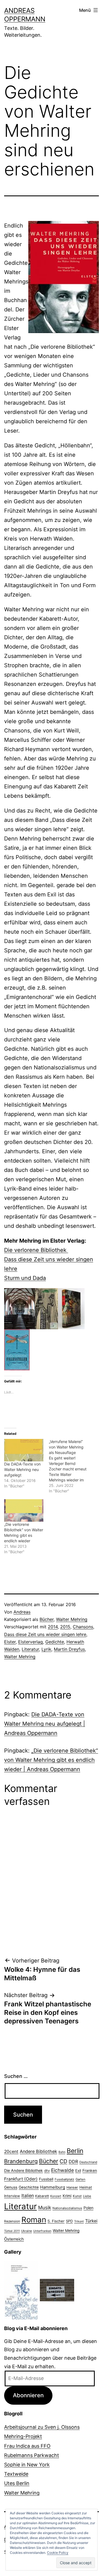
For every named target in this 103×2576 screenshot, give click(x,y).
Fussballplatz (64, 2179)
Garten (80, 2179)
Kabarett (42, 2196)
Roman (34, 2220)
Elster (10, 1642)
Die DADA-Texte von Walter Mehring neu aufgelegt (22, 1469)
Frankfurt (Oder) (21, 2179)
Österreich (14, 2239)
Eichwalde (62, 2170)
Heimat (86, 2187)
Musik (45, 2207)
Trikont (79, 2221)
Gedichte (55, 1642)
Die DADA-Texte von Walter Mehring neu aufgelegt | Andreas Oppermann (45, 1724)
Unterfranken (42, 2231)
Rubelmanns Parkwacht (32, 2455)
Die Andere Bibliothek (23, 2170)
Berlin (75, 2151)
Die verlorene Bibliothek (36, 1250)
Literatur (30, 1649)
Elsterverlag (30, 1642)
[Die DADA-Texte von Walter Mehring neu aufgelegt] (24, 1450)
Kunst (77, 2196)
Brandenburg (21, 2161)
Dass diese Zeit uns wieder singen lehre (45, 1634)
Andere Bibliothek (38, 2151)
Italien (28, 2196)
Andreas (22, 1612)
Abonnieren (28, 2395)
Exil (78, 2171)
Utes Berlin (17, 2483)
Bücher (47, 1619)
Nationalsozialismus (67, 2208)
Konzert (56, 2196)
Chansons (83, 1627)
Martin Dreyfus (69, 1649)
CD (63, 2161)
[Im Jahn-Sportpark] (57, 2290)
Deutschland (88, 2162)
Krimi (67, 2196)
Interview (12, 2196)
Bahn (62, 2152)
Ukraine (27, 2231)
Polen (88, 2208)
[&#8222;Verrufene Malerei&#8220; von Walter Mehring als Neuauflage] (71, 1466)
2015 (65, 1627)
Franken (90, 2170)
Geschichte (29, 2187)
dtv (47, 2171)
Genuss (11, 2187)
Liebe (87, 2196)
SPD (69, 2221)
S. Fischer (56, 2221)
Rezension (12, 2221)
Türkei (91, 2221)
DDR (73, 2162)
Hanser (72, 2187)
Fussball (46, 2179)
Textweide (16, 2474)
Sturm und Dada (25, 1278)
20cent (11, 2152)
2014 (53, 1627)
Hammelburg (53, 2187)
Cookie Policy (58, 2553)
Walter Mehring (72, 1619)
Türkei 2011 (12, 2231)
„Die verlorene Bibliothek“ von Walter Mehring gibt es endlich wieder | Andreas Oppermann (51, 1760)
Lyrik (46, 1649)
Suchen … (16, 2076)
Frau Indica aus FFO (27, 2446)
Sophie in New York (27, 2465)
